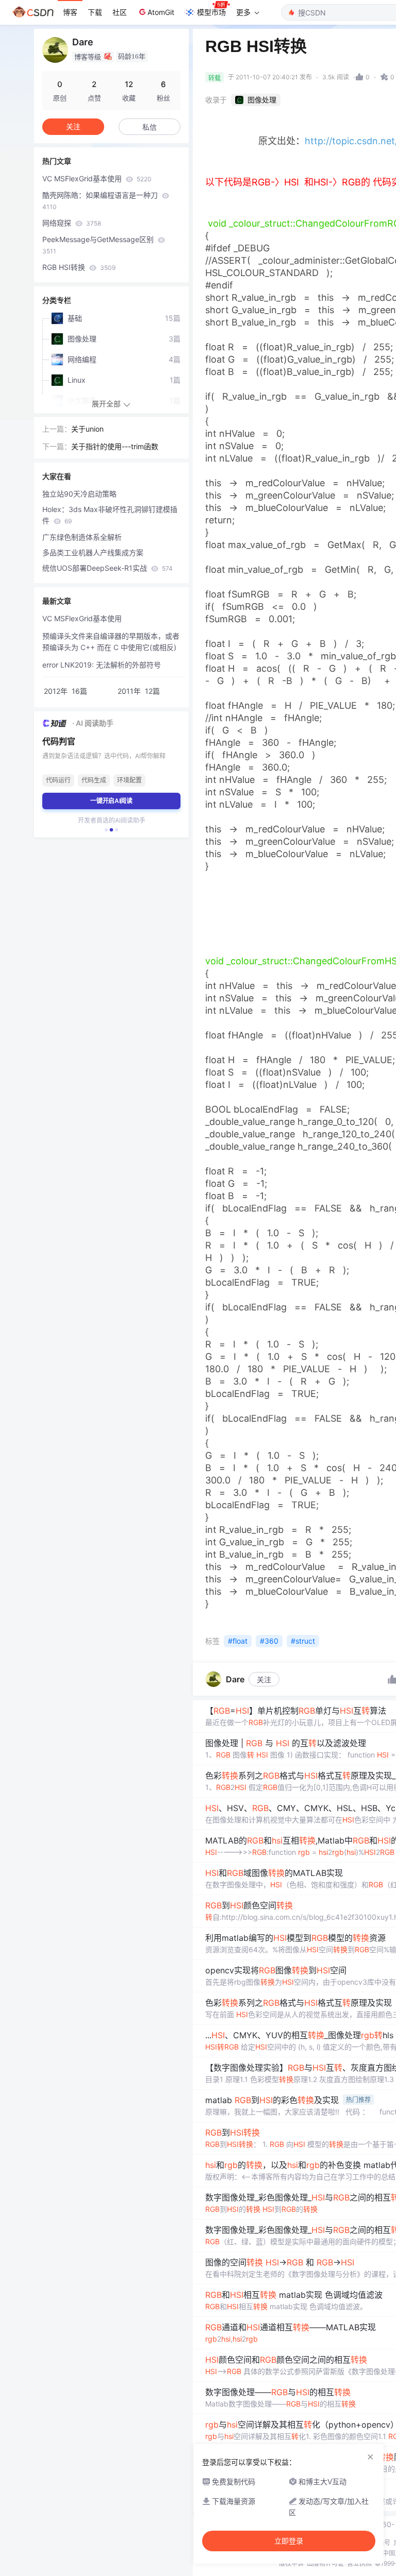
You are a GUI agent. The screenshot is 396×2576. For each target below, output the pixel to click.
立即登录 (289, 2541)
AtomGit (161, 12)
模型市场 (211, 12)
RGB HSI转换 (79, 267)
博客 (70, 12)
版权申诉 (291, 2563)
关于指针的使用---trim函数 (115, 446)
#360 (269, 1641)
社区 (120, 12)
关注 (264, 1679)
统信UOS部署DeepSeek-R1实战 (108, 568)
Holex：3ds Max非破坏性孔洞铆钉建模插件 (110, 515)
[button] (106, 830)
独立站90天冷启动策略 (79, 494)
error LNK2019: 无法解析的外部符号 (102, 665)
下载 (95, 12)
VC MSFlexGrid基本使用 (97, 178)
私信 (150, 127)
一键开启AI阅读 (111, 801)
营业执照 (359, 2563)
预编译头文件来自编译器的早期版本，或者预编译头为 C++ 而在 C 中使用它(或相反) (111, 642)
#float (238, 1641)
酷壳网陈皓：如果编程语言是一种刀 (101, 201)
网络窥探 (72, 223)
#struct (303, 1641)
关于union (87, 429)
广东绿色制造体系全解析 (82, 537)
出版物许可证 (325, 2563)
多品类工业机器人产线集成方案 (93, 552)
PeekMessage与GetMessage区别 (99, 245)
